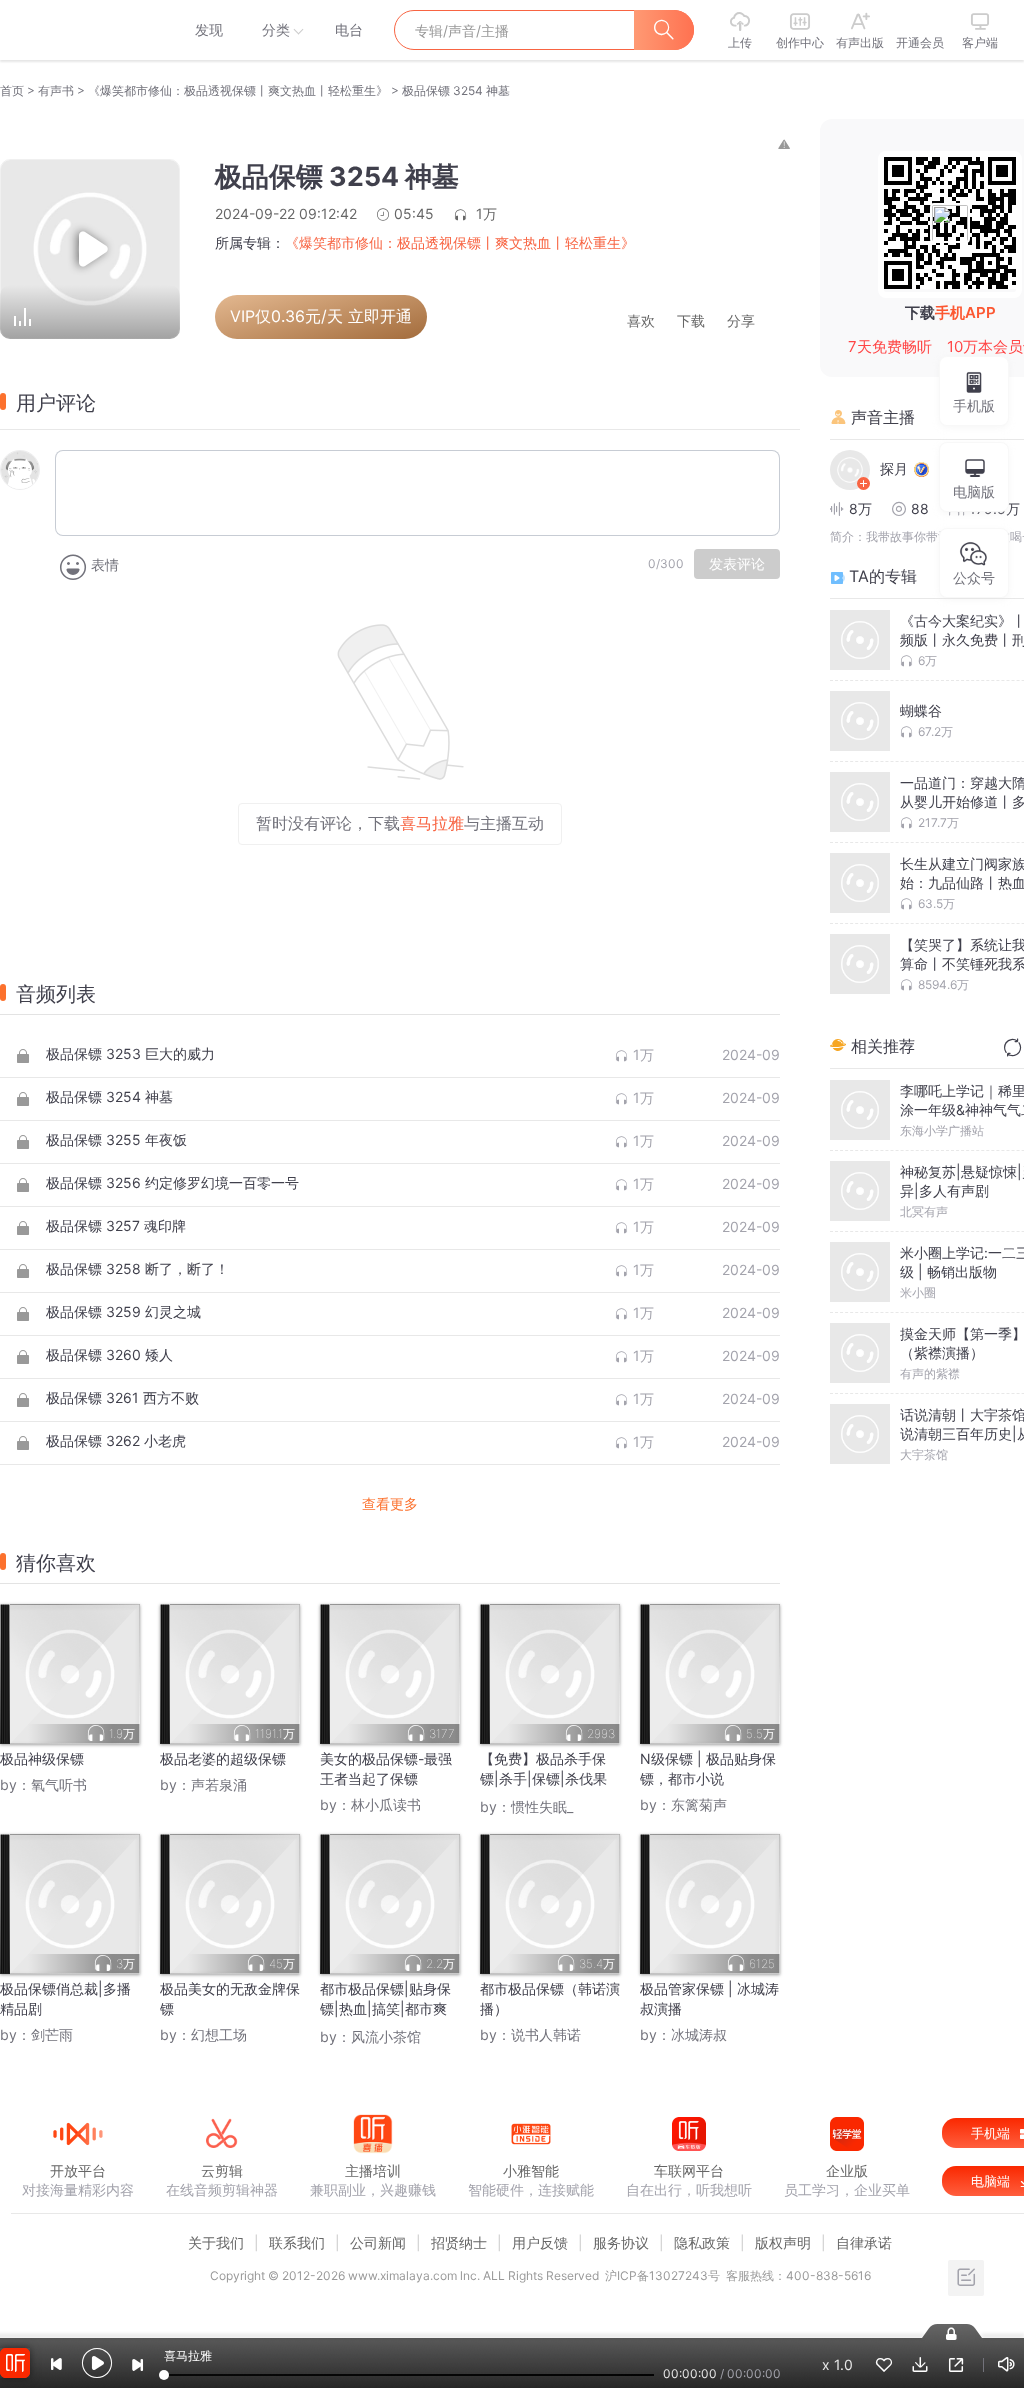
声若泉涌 (219, 1784)
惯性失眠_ (542, 1806)
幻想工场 (219, 2034)
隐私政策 (702, 2242)
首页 (12, 90)
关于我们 (216, 2242)
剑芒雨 (52, 2034)
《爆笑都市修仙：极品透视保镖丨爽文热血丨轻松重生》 (238, 90)
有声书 (56, 90)
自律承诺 (864, 2242)
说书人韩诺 (546, 2034)
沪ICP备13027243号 (662, 2275)
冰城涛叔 (699, 2034)
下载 (691, 321)
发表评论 (737, 564)
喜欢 (641, 321)
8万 (860, 508)
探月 (894, 468)
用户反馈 (540, 2242)
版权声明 (783, 2242)
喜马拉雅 (77, 30)
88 (920, 508)
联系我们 (297, 2242)
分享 (741, 321)
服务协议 (621, 2242)
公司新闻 (378, 2242)
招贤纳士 (459, 2242)
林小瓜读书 (386, 1804)
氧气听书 (59, 1784)
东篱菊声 (699, 1804)
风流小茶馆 (386, 2036)
